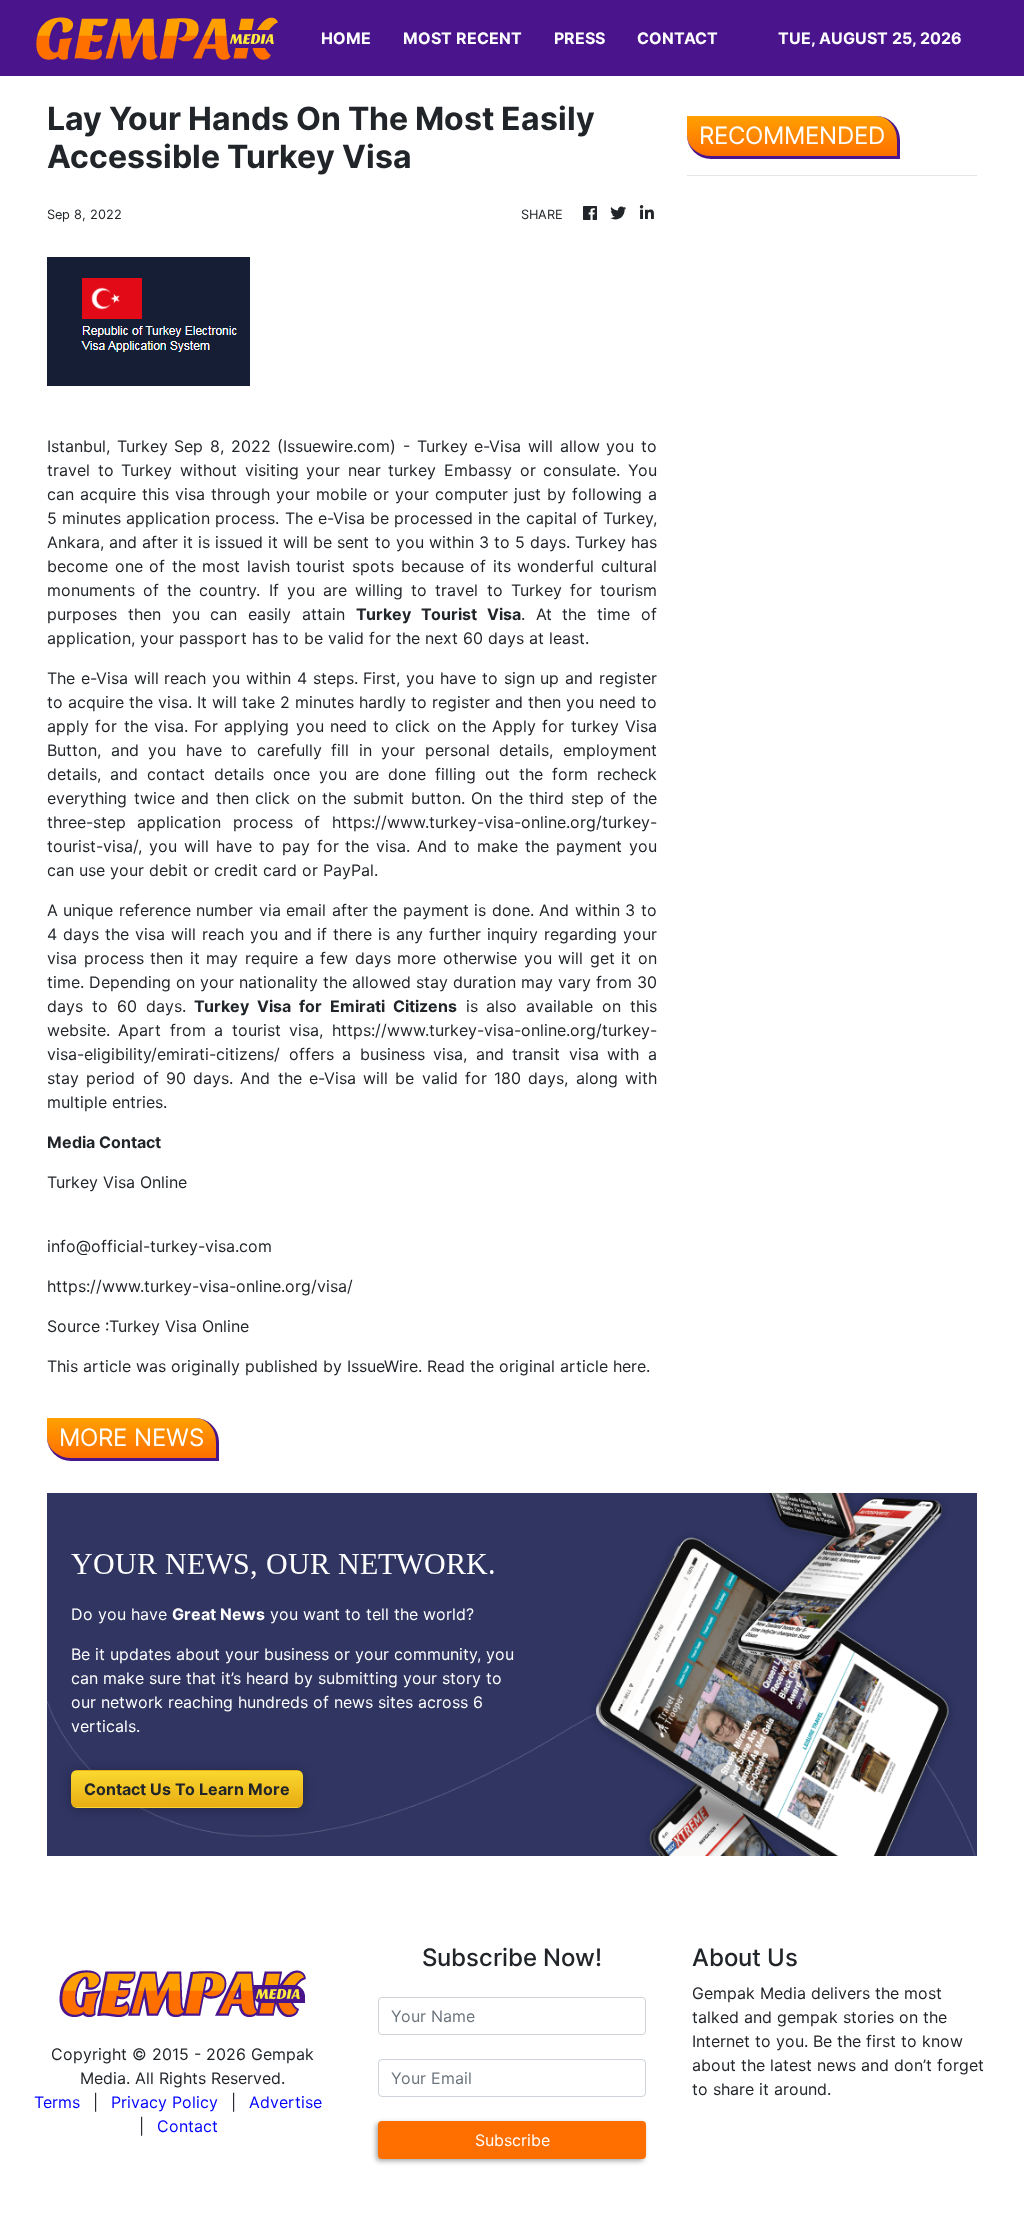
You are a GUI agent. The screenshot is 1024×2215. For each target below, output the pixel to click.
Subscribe (512, 2140)
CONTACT (677, 38)
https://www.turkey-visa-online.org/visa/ (200, 1286)
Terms (57, 2102)
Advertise (285, 2102)
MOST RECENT (462, 38)
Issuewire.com (336, 446)
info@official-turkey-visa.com (159, 1246)
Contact (187, 2126)
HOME (346, 38)
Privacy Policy (164, 2102)
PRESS (579, 38)
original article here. (574, 1366)
